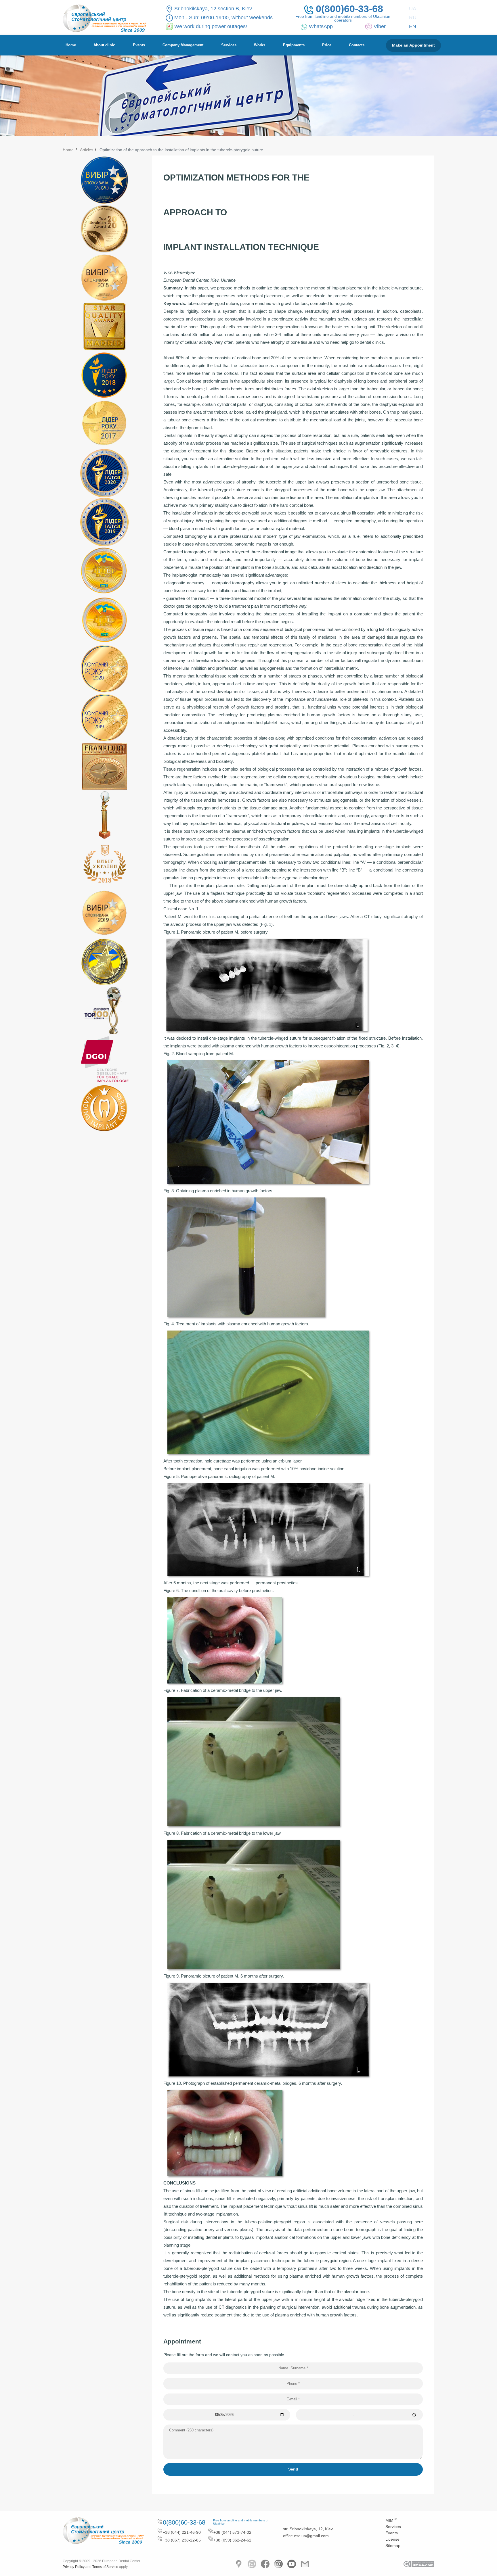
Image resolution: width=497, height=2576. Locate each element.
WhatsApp (321, 26)
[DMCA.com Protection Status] (419, 2564)
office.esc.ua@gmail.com (306, 2536)
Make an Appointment (413, 45)
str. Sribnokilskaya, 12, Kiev (308, 2529)
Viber (380, 26)
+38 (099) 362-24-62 (232, 2540)
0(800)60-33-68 (349, 9)
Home (71, 45)
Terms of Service (105, 2567)
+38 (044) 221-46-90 (182, 2532)
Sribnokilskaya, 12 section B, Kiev (213, 9)
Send (293, 2469)
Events (139, 45)
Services (229, 45)
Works (260, 45)
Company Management (183, 45)
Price (327, 45)
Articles (87, 150)
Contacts (357, 45)
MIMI (391, 2520)
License (392, 2539)
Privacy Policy (74, 2567)
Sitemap (393, 2546)
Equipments (294, 45)
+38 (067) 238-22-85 (182, 2540)
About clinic (104, 45)
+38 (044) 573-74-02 (232, 2532)
